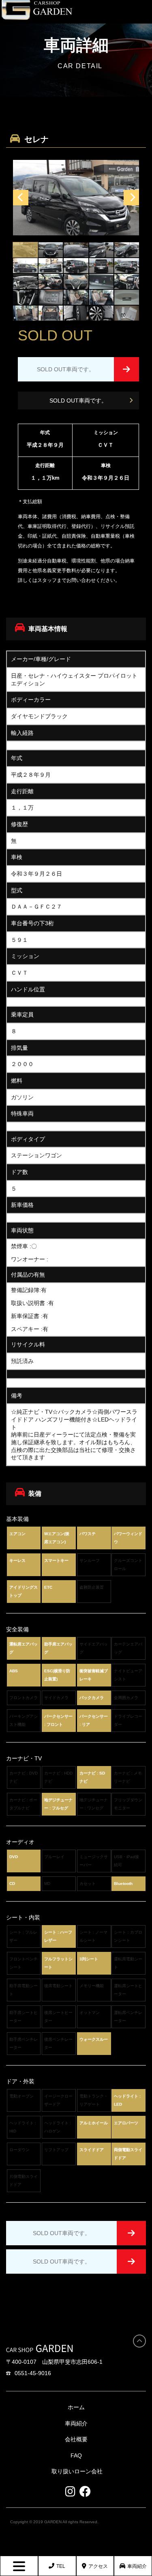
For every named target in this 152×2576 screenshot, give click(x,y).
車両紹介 (137, 2566)
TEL (61, 2566)
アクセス (98, 2566)
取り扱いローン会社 (77, 2471)
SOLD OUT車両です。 (78, 401)
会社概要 (76, 2439)
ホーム (76, 2407)
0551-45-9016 (33, 2373)
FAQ (76, 2455)
